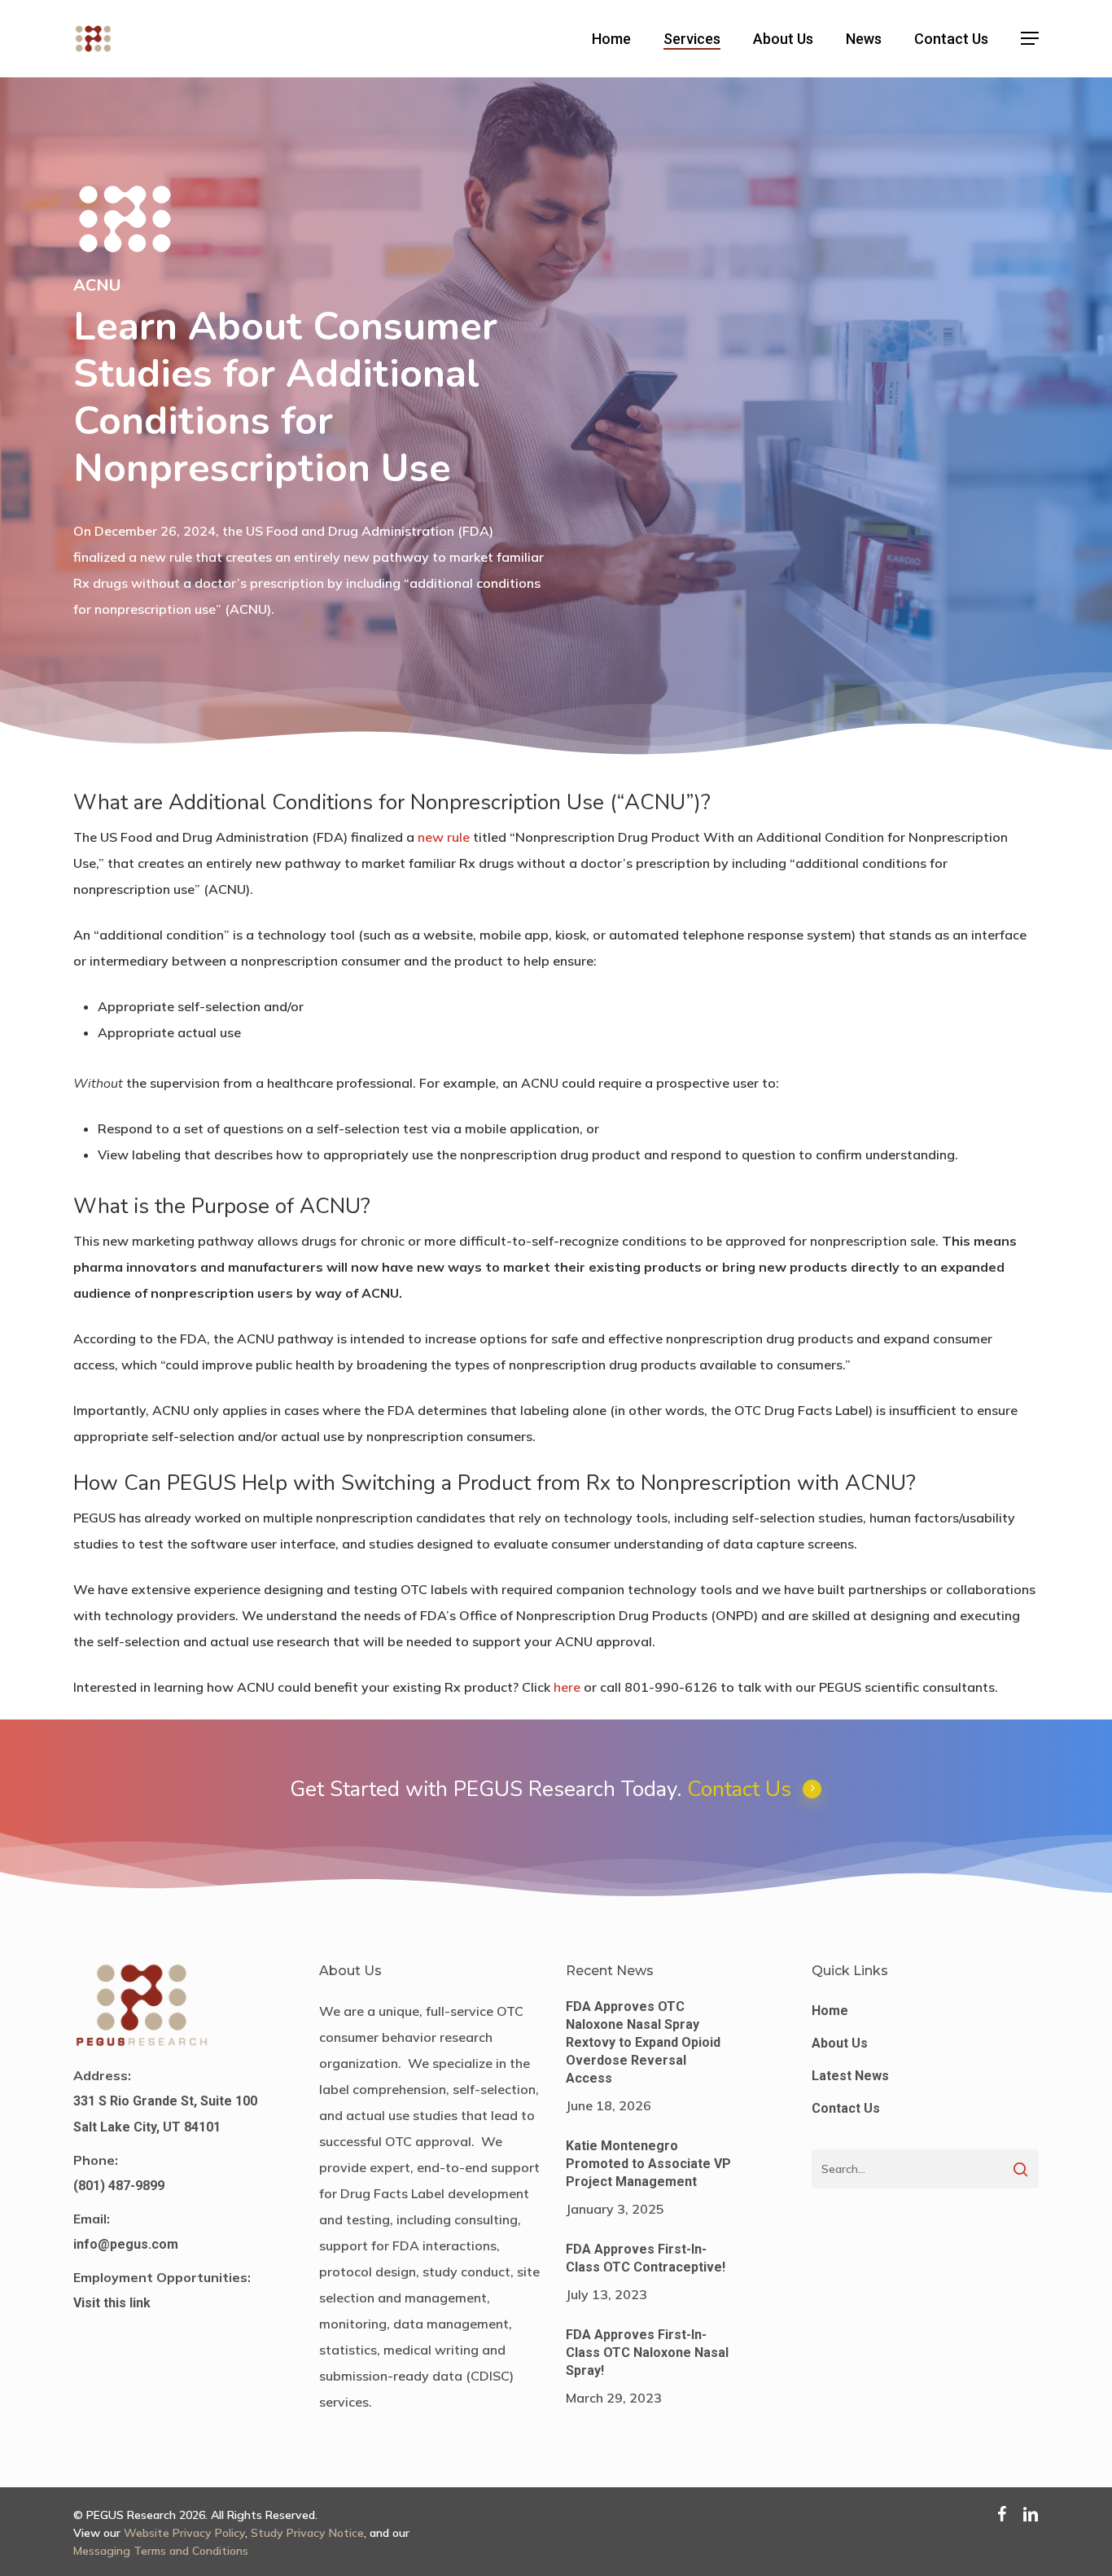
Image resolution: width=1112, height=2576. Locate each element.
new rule (444, 837)
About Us (840, 2043)
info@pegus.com (126, 2244)
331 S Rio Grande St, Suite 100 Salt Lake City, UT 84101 (165, 2114)
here (567, 1687)
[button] (1030, 39)
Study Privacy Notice (307, 2533)
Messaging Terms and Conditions (161, 2551)
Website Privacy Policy (184, 2533)
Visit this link (112, 2303)
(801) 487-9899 (119, 2186)
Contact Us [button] (739, 1789)
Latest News (850, 2076)
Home (830, 2011)
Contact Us (846, 2108)
